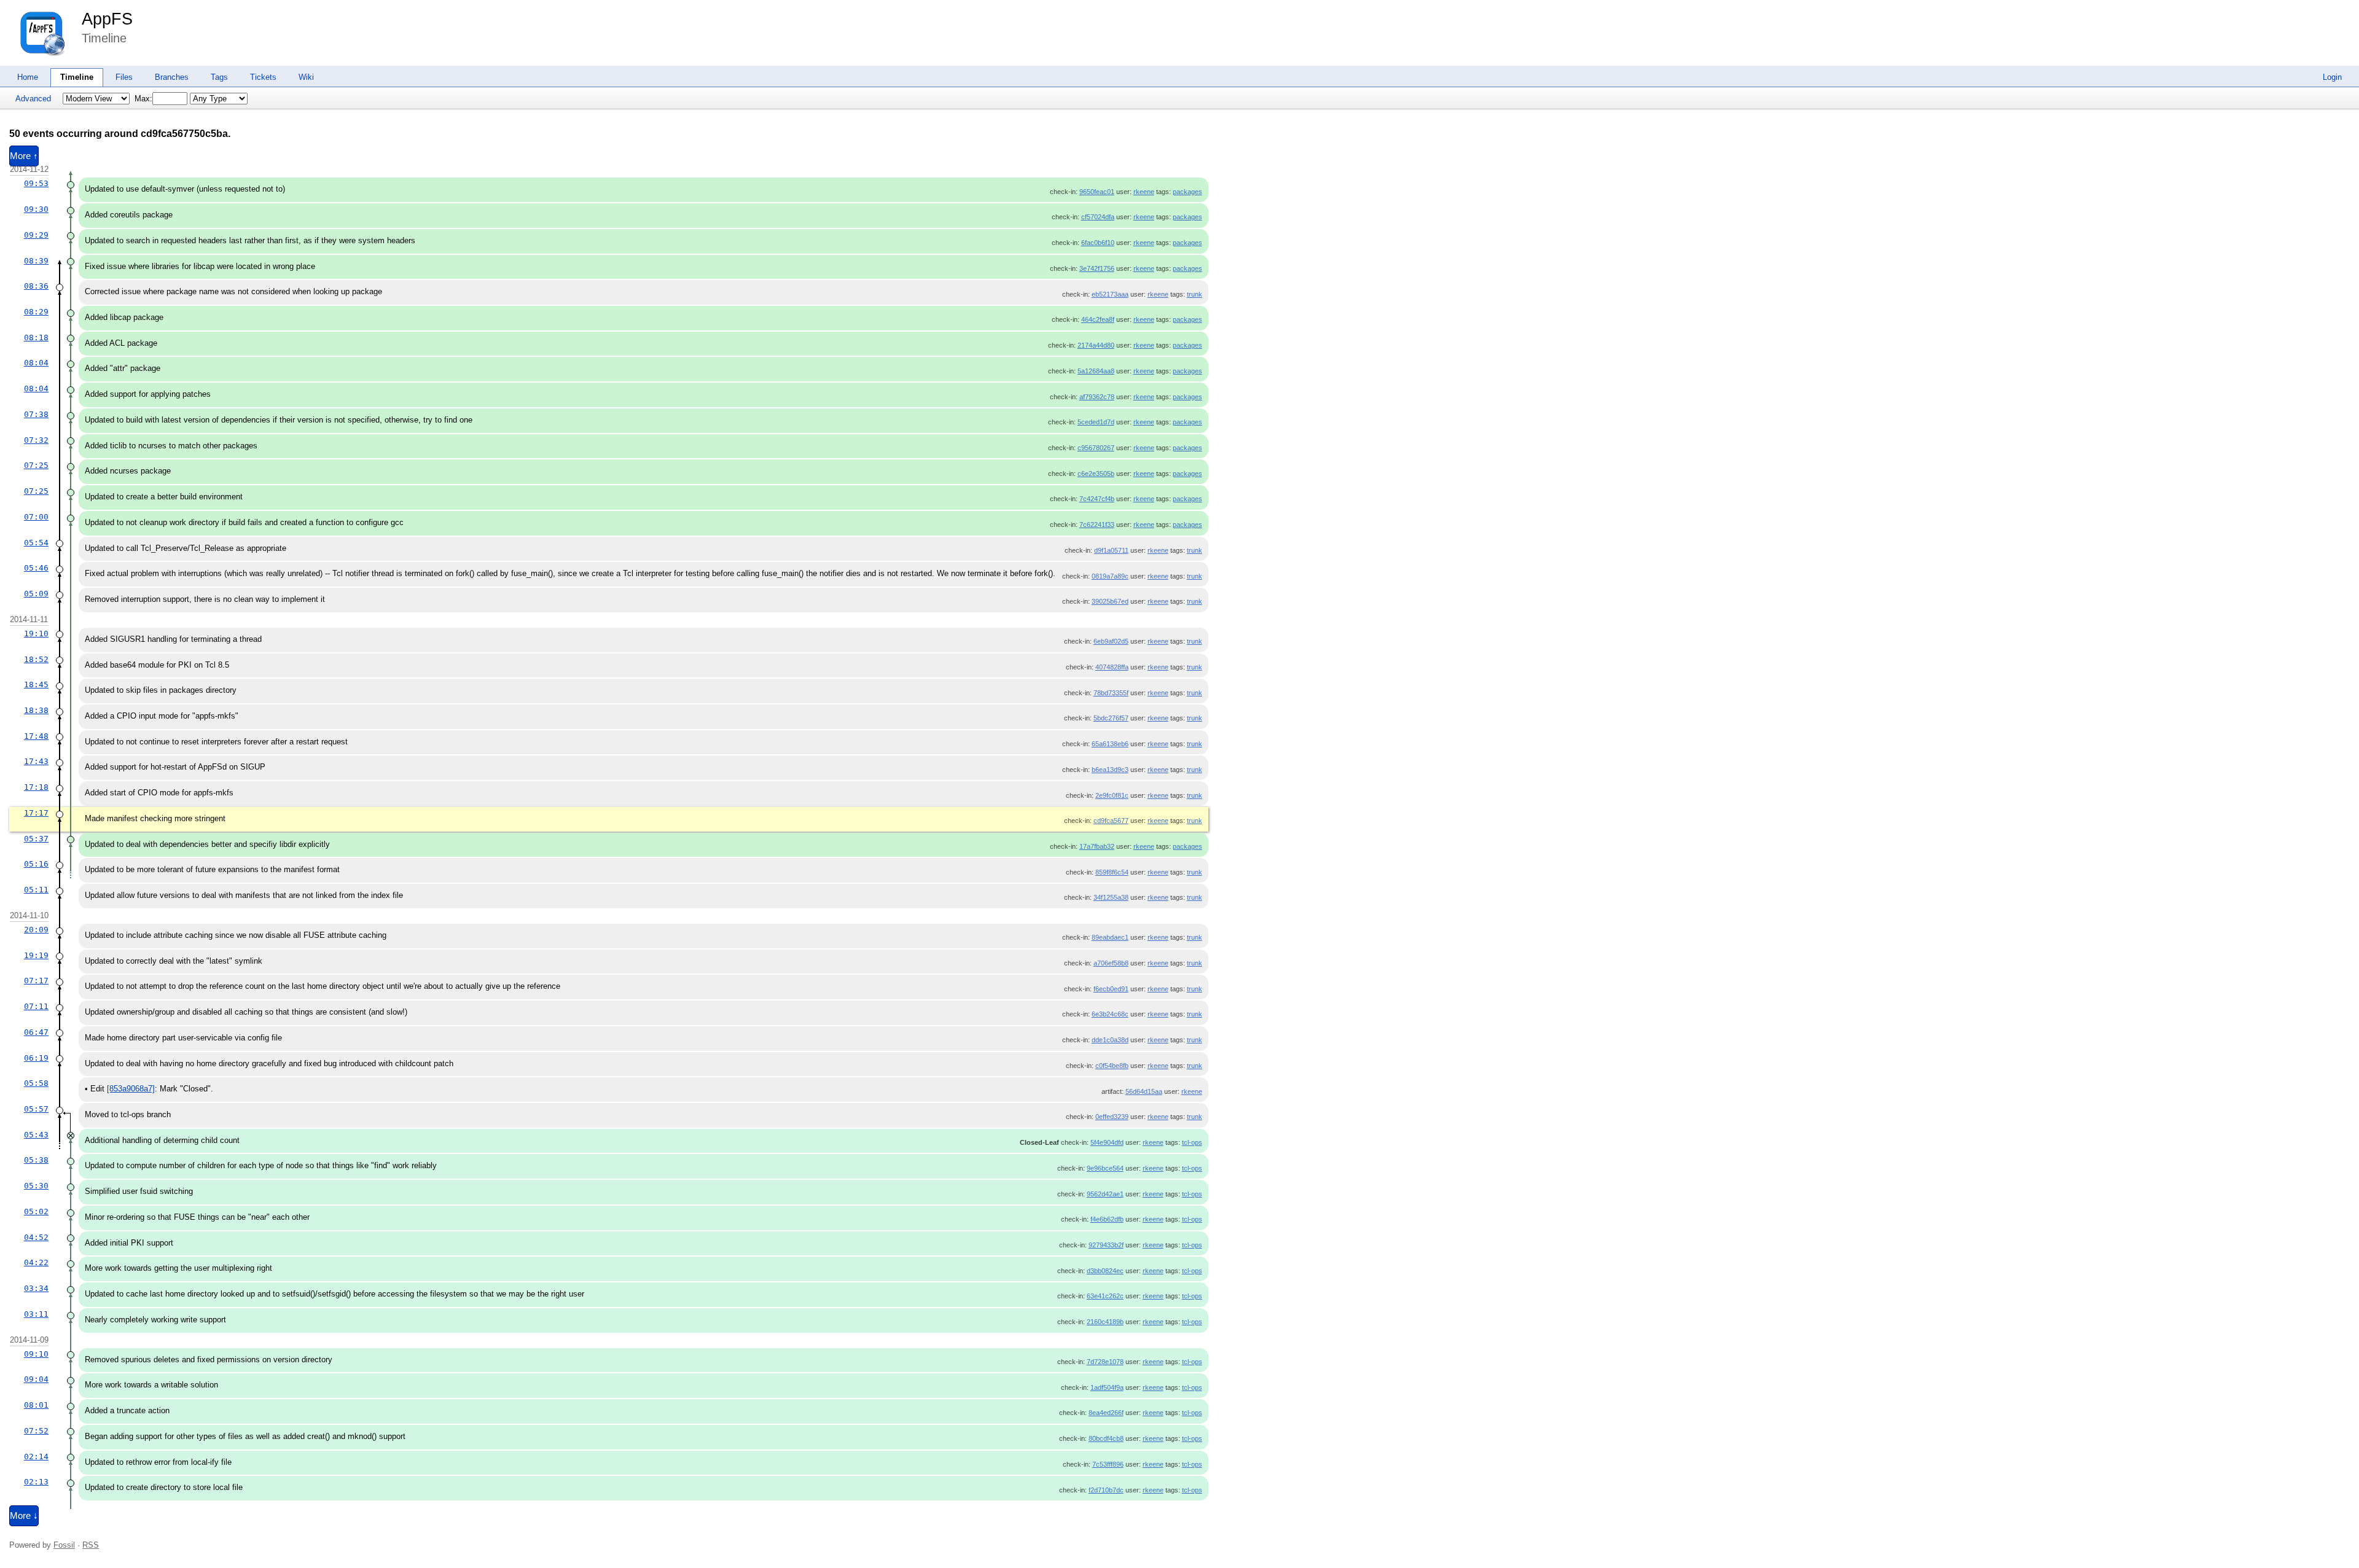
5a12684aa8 (1096, 371)
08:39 (36, 261)
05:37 (36, 839)
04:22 (36, 1262)
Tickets (263, 77)
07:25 (36, 465)
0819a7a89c (1110, 576)
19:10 (36, 634)
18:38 (36, 710)
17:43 (36, 761)
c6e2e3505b (1096, 474)
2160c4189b (1105, 1322)
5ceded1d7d (1096, 422)
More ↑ (24, 156)
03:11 (36, 1314)
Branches (172, 77)
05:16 (36, 864)
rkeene (1144, 192)
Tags (219, 77)
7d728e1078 (1105, 1362)
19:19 (36, 955)
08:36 (36, 286)
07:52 (36, 1431)
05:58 (36, 1083)
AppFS (107, 19)
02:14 (36, 1457)
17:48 (36, 736)
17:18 (36, 787)
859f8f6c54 (1112, 872)
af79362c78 (1097, 397)
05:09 (36, 594)
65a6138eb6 (1110, 744)
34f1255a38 (1111, 897)
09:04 (36, 1379)
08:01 (36, 1405)
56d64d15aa (1144, 1091)
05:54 (36, 543)
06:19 (36, 1058)
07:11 (36, 1006)
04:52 (36, 1237)
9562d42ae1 (1105, 1194)
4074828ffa (1112, 667)
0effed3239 (1112, 1117)
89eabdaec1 (1110, 937)
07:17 (36, 981)
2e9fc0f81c (1112, 795)
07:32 (36, 440)
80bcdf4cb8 (1106, 1438)
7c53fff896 (1108, 1464)
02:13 (36, 1482)
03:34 (36, 1288)
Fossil (64, 1545)
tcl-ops (1192, 1142)
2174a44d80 (1096, 345)
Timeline (77, 77)
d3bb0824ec (1105, 1271)
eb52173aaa (1110, 294)
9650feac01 (1097, 192)
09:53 (36, 183)
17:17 (36, 813)
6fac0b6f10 (1098, 243)
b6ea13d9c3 (1110, 770)
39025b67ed (1110, 601)
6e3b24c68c (1110, 1014)
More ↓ (24, 1516)
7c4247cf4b (1097, 499)
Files (124, 77)
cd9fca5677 (1111, 821)
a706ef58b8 (1111, 963)
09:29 (36, 235)
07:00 (36, 517)
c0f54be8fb (1112, 1066)
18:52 (36, 659)
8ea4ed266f (1106, 1413)
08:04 (36, 363)
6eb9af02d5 (1111, 641)
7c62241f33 (1097, 525)
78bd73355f (1111, 693)
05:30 (36, 1186)
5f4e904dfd (1107, 1142)
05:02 (36, 1211)
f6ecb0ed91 (1111, 989)
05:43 (36, 1135)
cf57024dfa (1098, 217)
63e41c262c (1105, 1296)
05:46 (36, 568)
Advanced (33, 99)
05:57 (36, 1109)
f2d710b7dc (1106, 1490)
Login (2332, 77)
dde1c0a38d (1110, 1040)
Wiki (306, 77)
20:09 (36, 930)
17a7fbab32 (1097, 846)
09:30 (36, 209)
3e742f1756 (1097, 268)
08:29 (36, 312)
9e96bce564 (1105, 1168)
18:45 (36, 685)
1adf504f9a (1107, 1387)
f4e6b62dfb (1107, 1219)
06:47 (36, 1032)
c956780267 (1096, 448)
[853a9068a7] (131, 1089)
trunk (1195, 294)
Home (28, 77)
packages (1187, 192)
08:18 (36, 337)
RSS (91, 1545)
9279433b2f (1106, 1245)
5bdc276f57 (1111, 718)
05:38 (36, 1160)
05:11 (36, 890)
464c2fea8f (1098, 319)
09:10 (36, 1354)
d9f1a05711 (1111, 550)
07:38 (36, 414)
